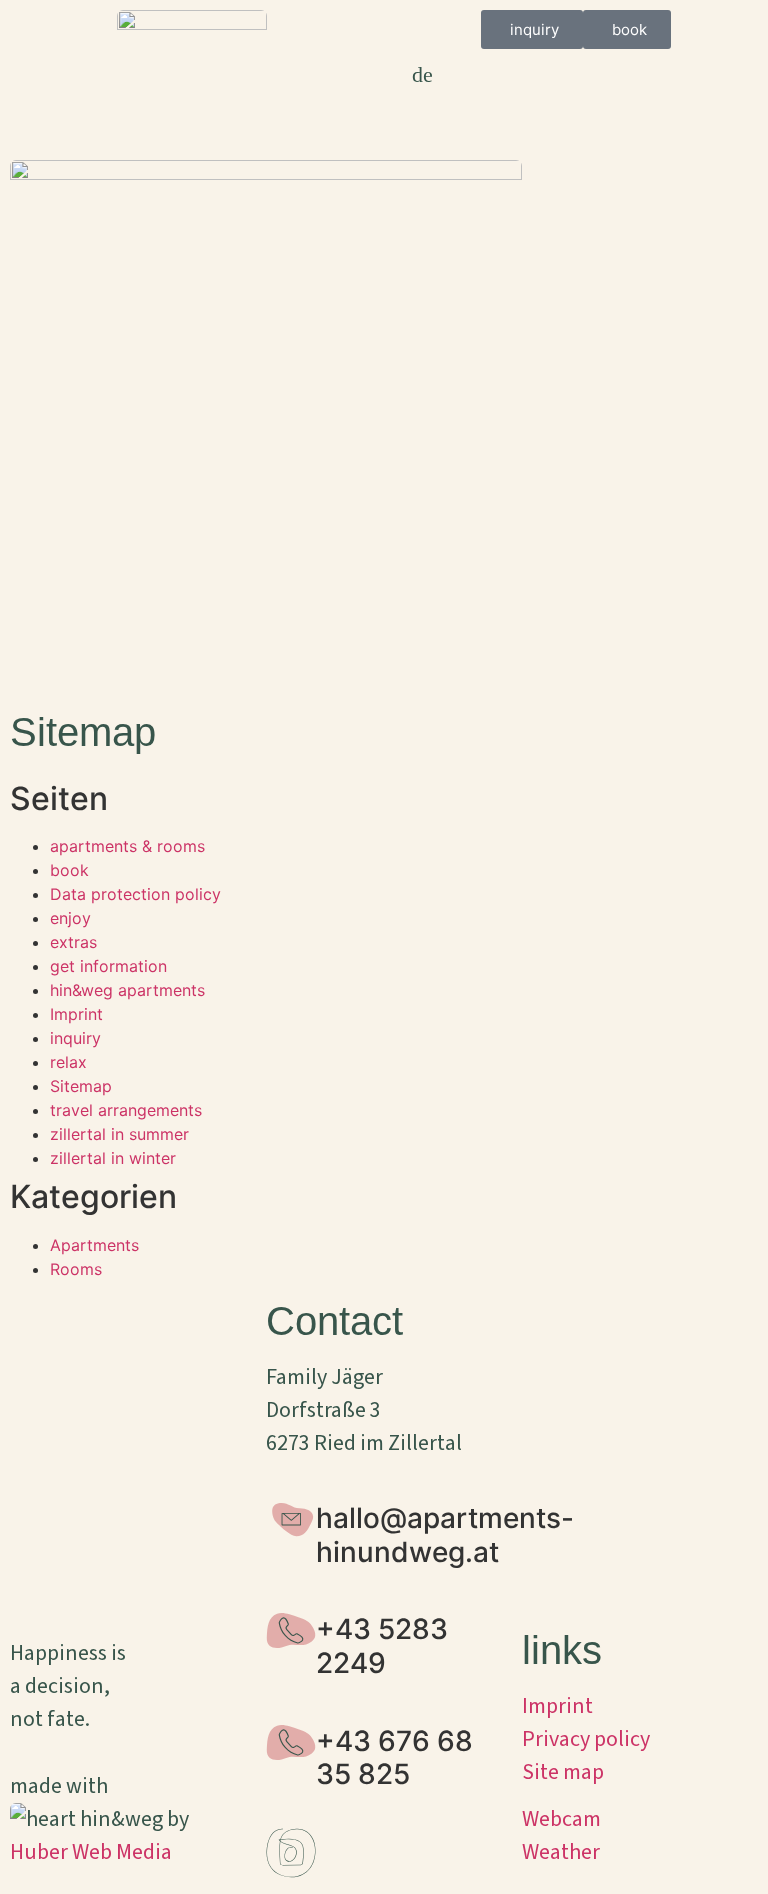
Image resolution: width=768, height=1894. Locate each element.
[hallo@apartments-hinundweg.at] (291, 1519)
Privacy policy (586, 1739)
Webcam (561, 1819)
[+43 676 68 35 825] (291, 1742)
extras (73, 942)
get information (108, 966)
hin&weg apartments (127, 990)
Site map (563, 1772)
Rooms (76, 1269)
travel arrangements (126, 1110)
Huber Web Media (91, 1852)
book (69, 870)
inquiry (75, 1038)
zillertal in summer (119, 1134)
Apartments (94, 1245)
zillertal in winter (113, 1158)
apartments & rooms (127, 846)
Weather (561, 1852)
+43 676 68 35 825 (394, 1758)
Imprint (76, 1014)
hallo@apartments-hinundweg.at (445, 1535)
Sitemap (81, 1086)
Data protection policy (135, 894)
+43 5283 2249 (382, 1646)
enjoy (70, 918)
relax (68, 1062)
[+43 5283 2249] (291, 1630)
